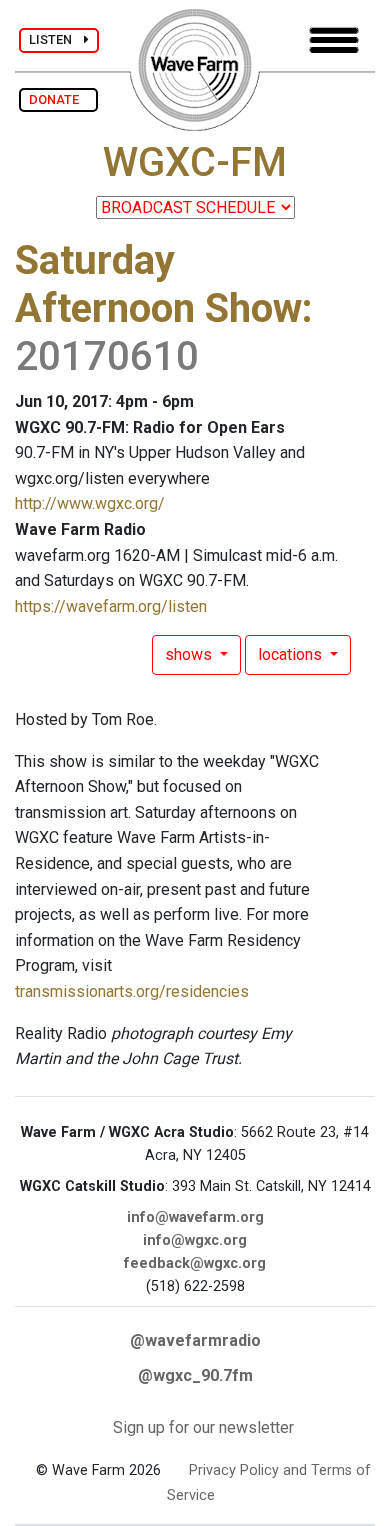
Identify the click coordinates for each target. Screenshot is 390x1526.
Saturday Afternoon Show (158, 284)
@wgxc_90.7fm (195, 1375)
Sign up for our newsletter (203, 1427)
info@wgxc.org (195, 1240)
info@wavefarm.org (195, 1217)
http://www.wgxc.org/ (90, 503)
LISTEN (56, 39)
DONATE (58, 99)
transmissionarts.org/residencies (132, 991)
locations (292, 654)
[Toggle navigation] (334, 40)
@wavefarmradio (195, 1340)
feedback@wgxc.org (195, 1263)
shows (190, 654)
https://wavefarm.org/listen (111, 606)
